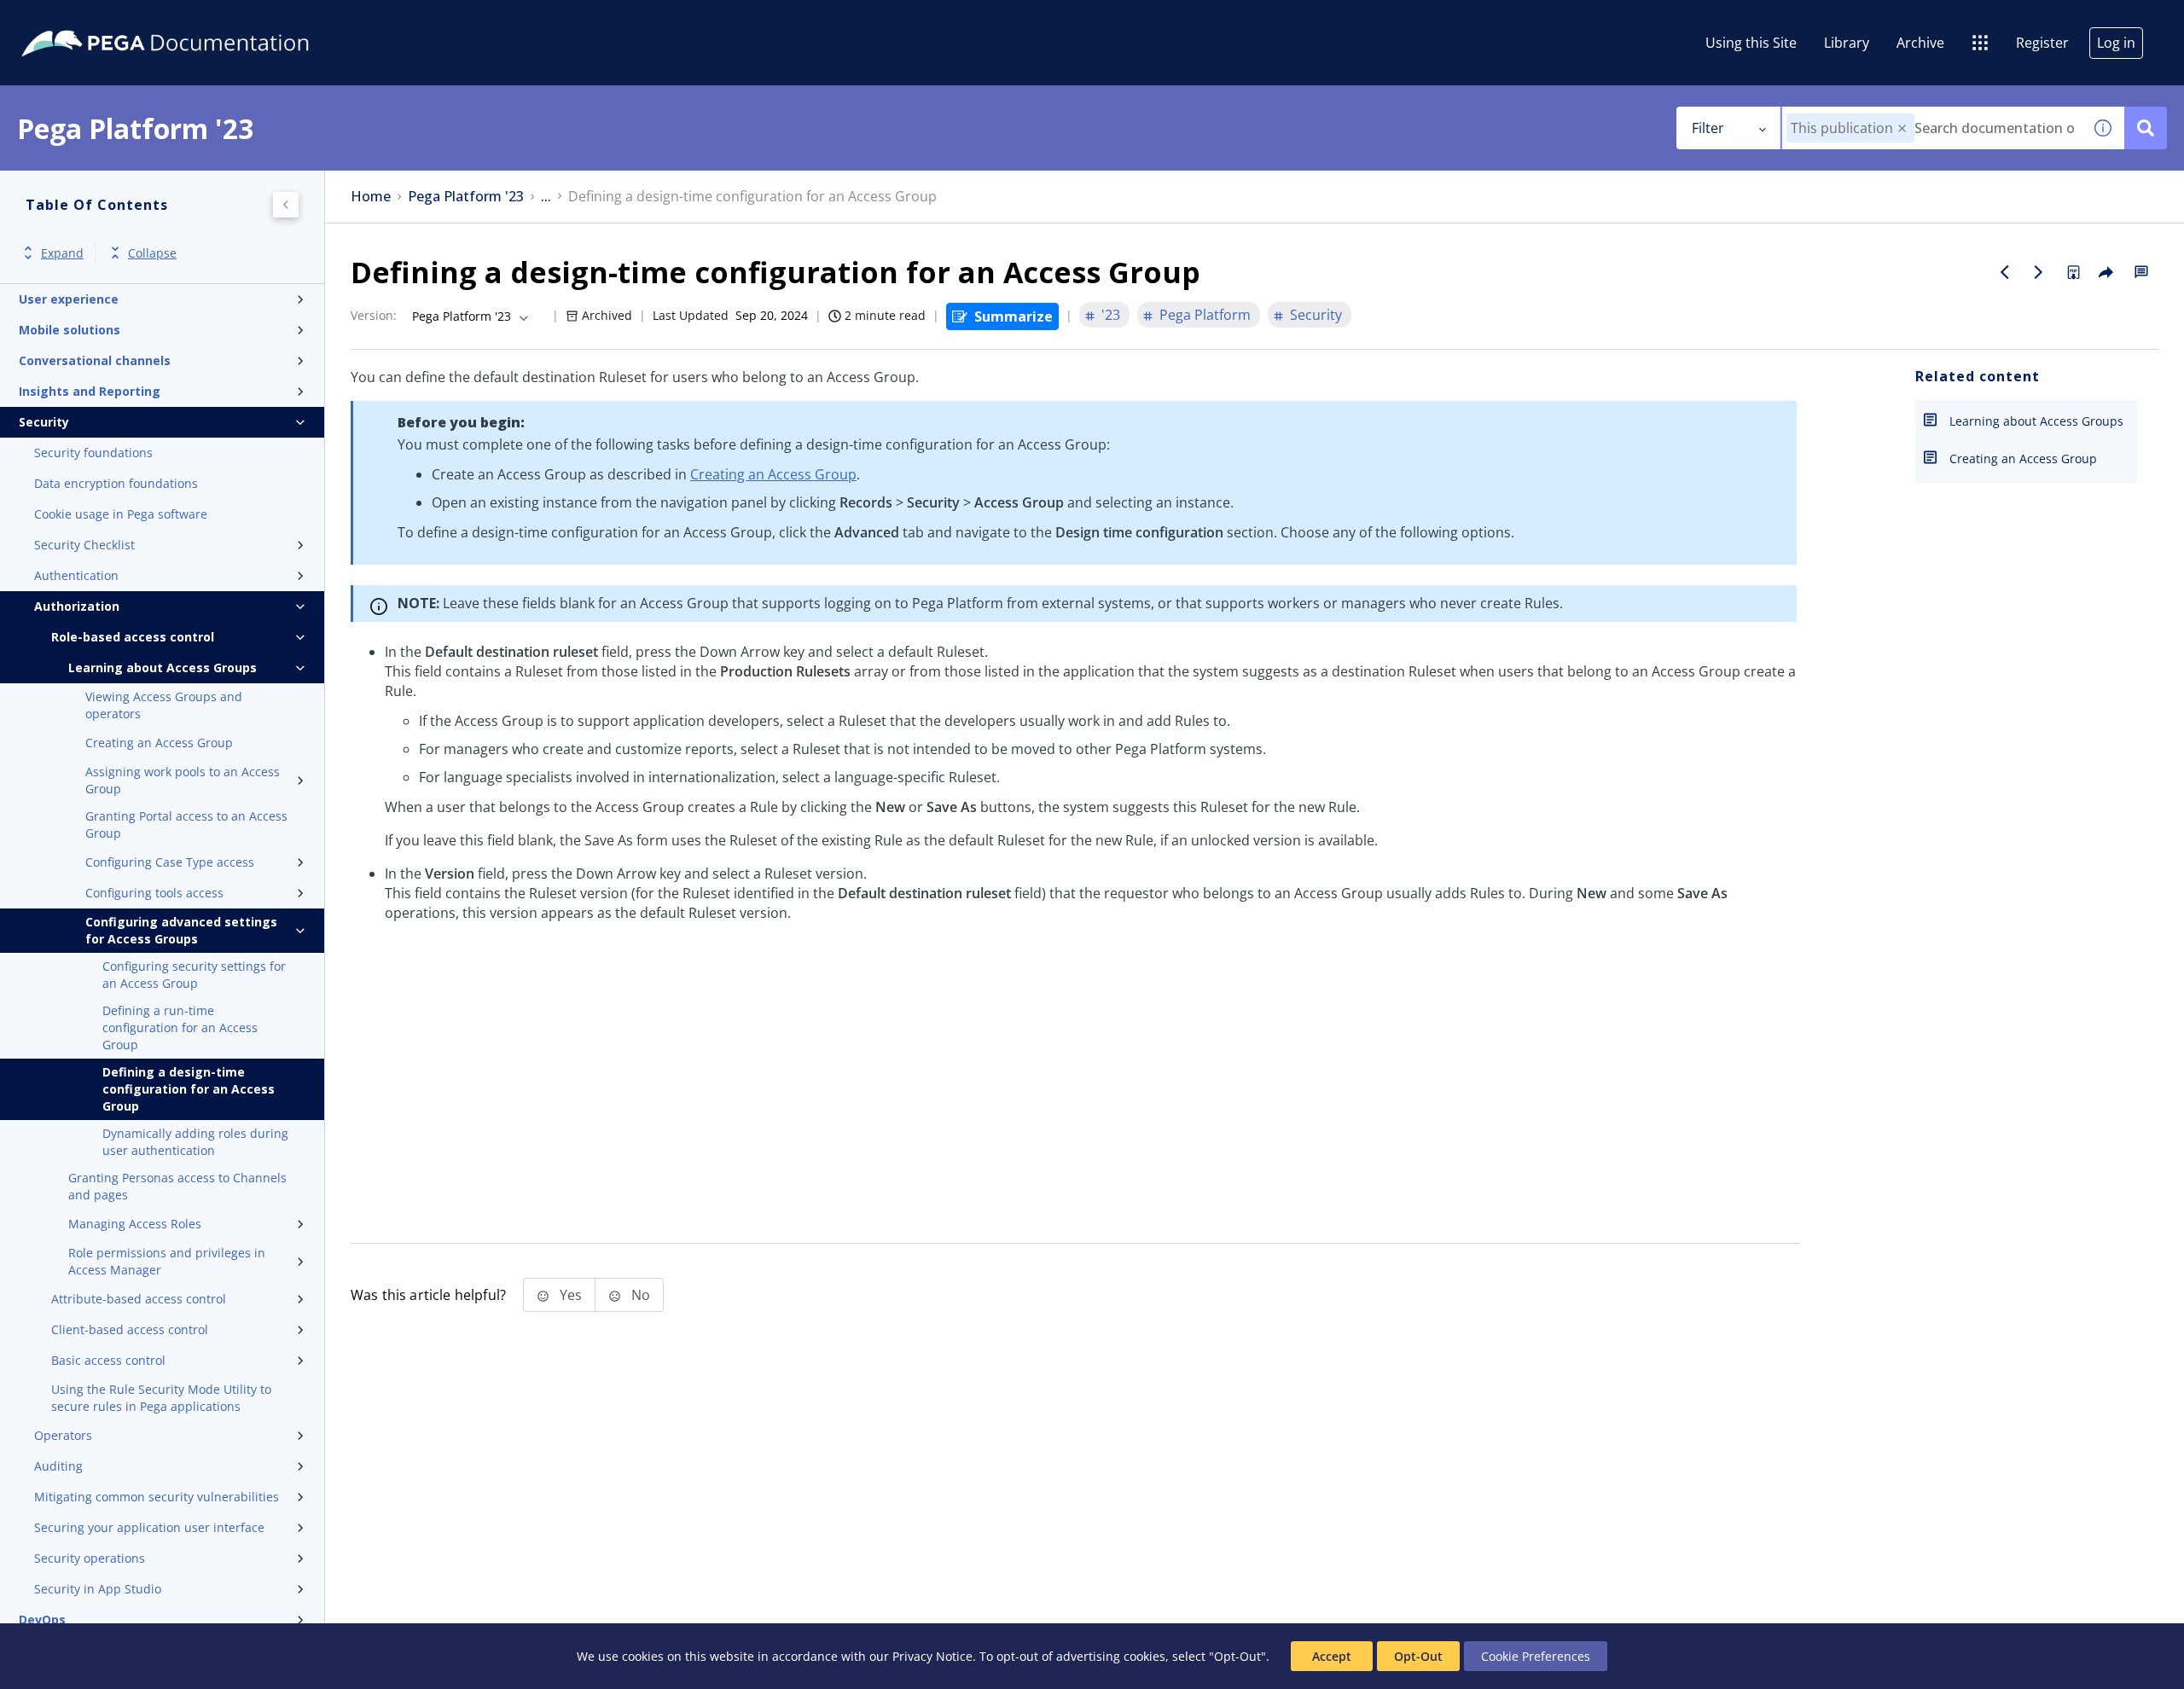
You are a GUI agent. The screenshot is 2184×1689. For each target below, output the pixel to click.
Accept (1332, 1656)
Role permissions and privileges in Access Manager (167, 1261)
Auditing (58, 1466)
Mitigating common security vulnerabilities (157, 1497)
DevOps (42, 1619)
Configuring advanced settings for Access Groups (181, 930)
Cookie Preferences (1536, 1656)
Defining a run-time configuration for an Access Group (180, 1027)
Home (371, 197)
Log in (2116, 43)
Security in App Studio (98, 1589)
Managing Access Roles (135, 1224)
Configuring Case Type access (170, 862)
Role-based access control (133, 637)
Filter (1708, 128)
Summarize (1014, 316)
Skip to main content (76, 20)
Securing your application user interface (149, 1527)
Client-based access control (130, 1329)
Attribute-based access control (139, 1299)
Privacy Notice (932, 1656)
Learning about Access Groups (163, 667)
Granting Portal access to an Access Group (186, 824)
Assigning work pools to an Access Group (183, 780)
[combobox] (1932, 128)
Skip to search (206, 20)
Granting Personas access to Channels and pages (177, 1186)
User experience (69, 299)
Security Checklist (84, 545)
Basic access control (108, 1360)
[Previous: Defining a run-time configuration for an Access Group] (2005, 272)
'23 (1111, 315)
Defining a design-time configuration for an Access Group (189, 1089)
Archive (1920, 43)
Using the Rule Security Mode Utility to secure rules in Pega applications (161, 1398)
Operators (63, 1435)
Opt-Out (1418, 1656)
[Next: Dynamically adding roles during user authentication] (2039, 272)
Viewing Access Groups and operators (164, 705)
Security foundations (93, 453)
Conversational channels (95, 360)
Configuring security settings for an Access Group (194, 975)
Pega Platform (1205, 315)
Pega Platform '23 (466, 197)
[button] (1902, 128)
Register (2042, 43)
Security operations (90, 1558)
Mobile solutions (70, 330)
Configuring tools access (154, 893)
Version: (374, 315)
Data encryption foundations (116, 483)
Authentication (76, 575)
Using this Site (1751, 43)
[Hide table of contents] (286, 205)
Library (1847, 43)
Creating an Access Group (159, 743)
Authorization (77, 606)
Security (44, 422)
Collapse (152, 253)
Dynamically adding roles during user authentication (195, 1142)
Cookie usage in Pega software (121, 514)
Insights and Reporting (90, 391)
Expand (62, 253)
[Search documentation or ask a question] (2146, 128)
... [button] (546, 197)
